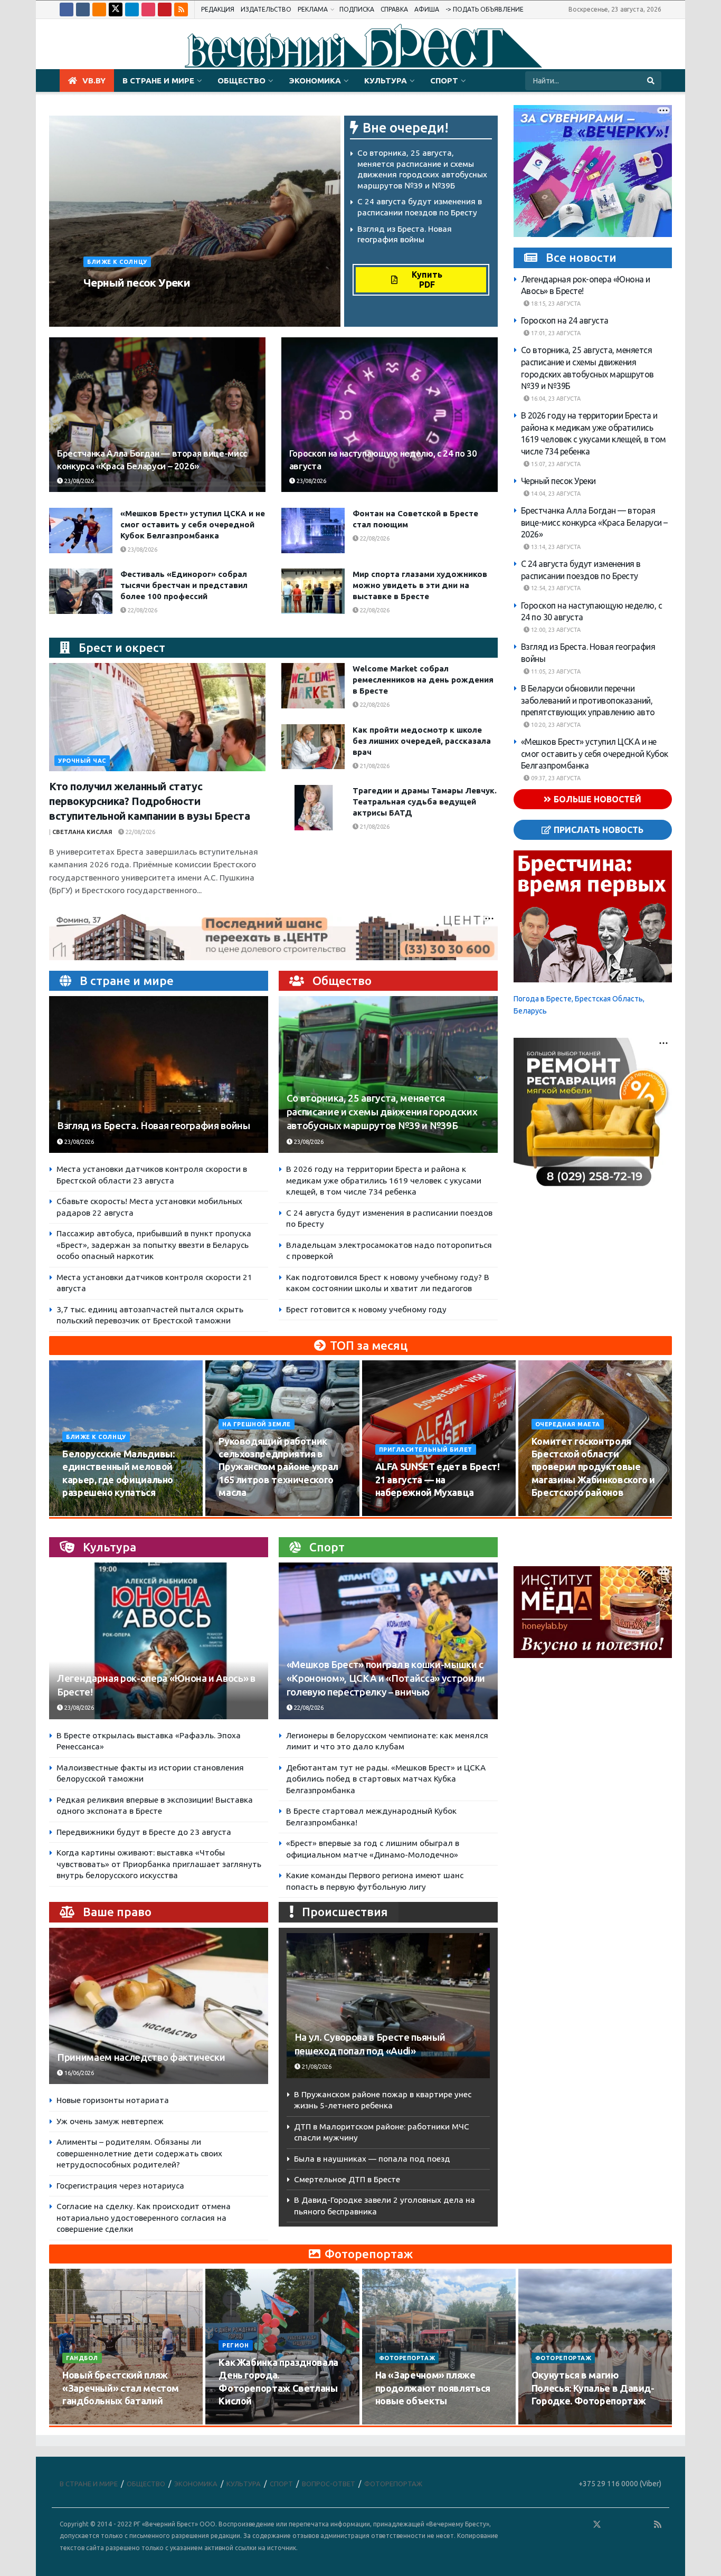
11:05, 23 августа (555, 671)
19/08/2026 (553, 1512)
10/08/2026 (84, 1512)
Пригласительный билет (426, 1450)
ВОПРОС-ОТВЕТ (329, 2484)
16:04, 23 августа (555, 399)
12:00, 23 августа (555, 630)
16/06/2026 (78, 2073)
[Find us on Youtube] (165, 10)
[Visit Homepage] (360, 44)
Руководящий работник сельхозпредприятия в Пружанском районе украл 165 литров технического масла (278, 1467)
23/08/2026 (181, 302)
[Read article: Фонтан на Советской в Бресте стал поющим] (313, 531)
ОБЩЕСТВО (241, 80)
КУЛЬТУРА (386, 80)
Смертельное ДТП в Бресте (347, 2179)
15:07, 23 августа (555, 463)
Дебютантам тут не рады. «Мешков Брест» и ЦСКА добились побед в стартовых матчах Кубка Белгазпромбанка (386, 1779)
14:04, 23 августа (555, 493)
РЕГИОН (235, 2345)
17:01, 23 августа (555, 333)
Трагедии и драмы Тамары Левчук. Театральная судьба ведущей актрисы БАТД (425, 802)
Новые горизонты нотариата (113, 2100)
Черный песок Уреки (137, 282)
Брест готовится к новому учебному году (366, 1309)
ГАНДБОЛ (82, 2358)
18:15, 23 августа (555, 304)
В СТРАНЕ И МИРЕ (158, 80)
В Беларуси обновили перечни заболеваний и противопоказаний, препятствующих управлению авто (588, 700)
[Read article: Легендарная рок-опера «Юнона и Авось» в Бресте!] (159, 1641)
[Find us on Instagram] (148, 10)
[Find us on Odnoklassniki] (99, 10)
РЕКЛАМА (313, 9)
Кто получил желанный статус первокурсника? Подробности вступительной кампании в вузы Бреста (150, 801)
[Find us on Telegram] (132, 10)
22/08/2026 (374, 538)
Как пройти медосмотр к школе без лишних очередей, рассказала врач (422, 741)
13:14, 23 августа (555, 547)
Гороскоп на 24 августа (565, 320)
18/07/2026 (397, 2421)
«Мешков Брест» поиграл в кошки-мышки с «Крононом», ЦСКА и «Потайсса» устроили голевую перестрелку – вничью (386, 1678)
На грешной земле (257, 1424)
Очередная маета (568, 1424)
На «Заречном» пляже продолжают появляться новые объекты (433, 2388)
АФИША (427, 9)
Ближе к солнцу (117, 262)
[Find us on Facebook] (67, 10)
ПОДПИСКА (357, 9)
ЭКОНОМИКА (315, 80)
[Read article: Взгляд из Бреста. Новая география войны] (159, 1074)
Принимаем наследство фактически (141, 2057)
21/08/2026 (374, 766)
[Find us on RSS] (181, 10)
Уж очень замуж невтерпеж (110, 2121)
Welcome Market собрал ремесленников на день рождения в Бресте (423, 680)
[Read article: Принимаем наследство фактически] (159, 2006)
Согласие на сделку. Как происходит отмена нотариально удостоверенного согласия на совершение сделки (144, 2218)
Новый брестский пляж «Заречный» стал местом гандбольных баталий (121, 2388)
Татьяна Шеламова (120, 302)
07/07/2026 (553, 2421)
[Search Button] (652, 81)
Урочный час (82, 761)
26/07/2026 (84, 2421)
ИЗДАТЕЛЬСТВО (266, 9)
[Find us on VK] (83, 10)
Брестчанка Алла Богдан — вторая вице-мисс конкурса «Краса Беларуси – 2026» (594, 522)
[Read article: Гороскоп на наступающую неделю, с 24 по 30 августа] (390, 415)
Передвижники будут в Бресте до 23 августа (144, 1832)
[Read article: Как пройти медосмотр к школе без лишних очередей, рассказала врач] (313, 747)
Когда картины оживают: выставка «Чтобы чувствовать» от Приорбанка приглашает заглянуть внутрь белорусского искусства (159, 1864)
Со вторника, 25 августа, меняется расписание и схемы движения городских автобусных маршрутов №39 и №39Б (382, 1112)
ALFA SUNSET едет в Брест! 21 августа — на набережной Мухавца (438, 1479)
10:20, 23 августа (555, 725)
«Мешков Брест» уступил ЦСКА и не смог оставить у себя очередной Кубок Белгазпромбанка (193, 524)
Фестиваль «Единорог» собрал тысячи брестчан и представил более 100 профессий (184, 585)
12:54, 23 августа (555, 588)
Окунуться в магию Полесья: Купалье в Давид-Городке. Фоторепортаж (593, 2388)
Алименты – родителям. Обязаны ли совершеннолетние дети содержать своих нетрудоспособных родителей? (139, 2153)
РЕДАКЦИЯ (218, 9)
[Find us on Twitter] (116, 10)
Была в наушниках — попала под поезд (372, 2159)
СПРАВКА (394, 9)
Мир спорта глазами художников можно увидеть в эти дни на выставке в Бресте (420, 585)
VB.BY (94, 80)
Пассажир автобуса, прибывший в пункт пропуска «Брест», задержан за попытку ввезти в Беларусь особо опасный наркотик (154, 1245)
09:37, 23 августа (555, 778)
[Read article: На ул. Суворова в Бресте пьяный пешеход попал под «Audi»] (388, 2006)
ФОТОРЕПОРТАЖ (407, 2358)
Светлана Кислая (82, 832)
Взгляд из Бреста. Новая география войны (154, 1126)
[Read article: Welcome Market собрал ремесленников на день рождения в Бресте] (313, 686)
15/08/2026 (240, 1512)
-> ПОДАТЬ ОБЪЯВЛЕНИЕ (485, 9)
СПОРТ (444, 80)
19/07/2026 (240, 2421)
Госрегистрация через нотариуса (120, 2186)
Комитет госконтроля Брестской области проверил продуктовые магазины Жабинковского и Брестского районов (593, 1467)
